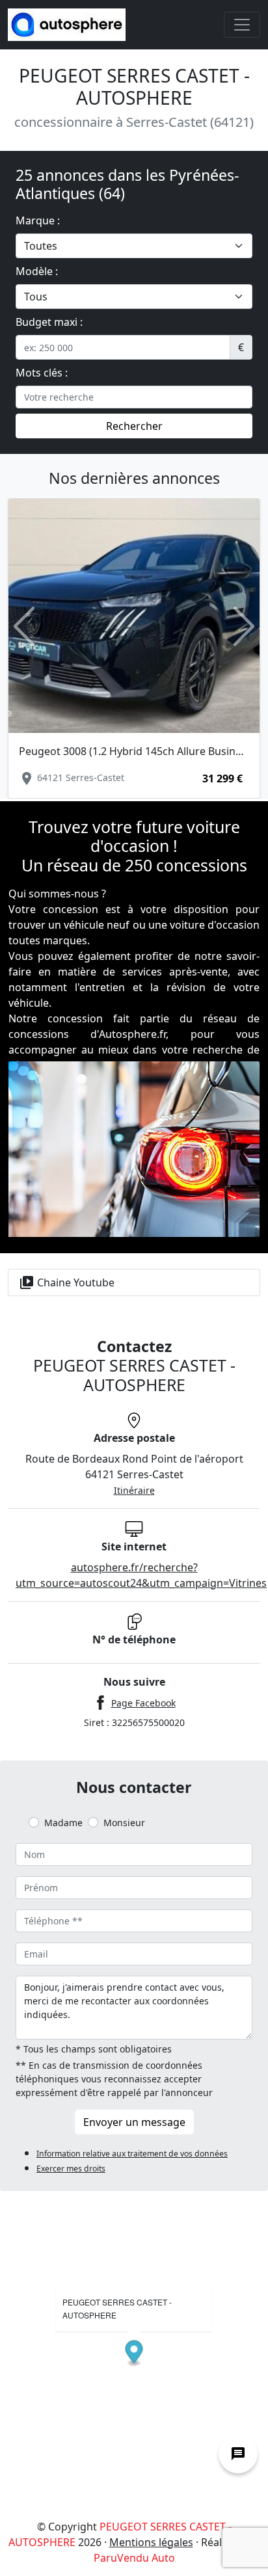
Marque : (38, 220)
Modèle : (37, 271)
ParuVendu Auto (134, 2558)
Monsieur (124, 1823)
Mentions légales (151, 2542)
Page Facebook (143, 1703)
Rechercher (134, 426)
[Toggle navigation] (242, 25)
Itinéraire (134, 1490)
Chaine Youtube (67, 1282)
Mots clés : (42, 373)
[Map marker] (134, 2353)
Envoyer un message (134, 2122)
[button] (24, 626)
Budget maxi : (49, 322)
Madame (63, 1823)
